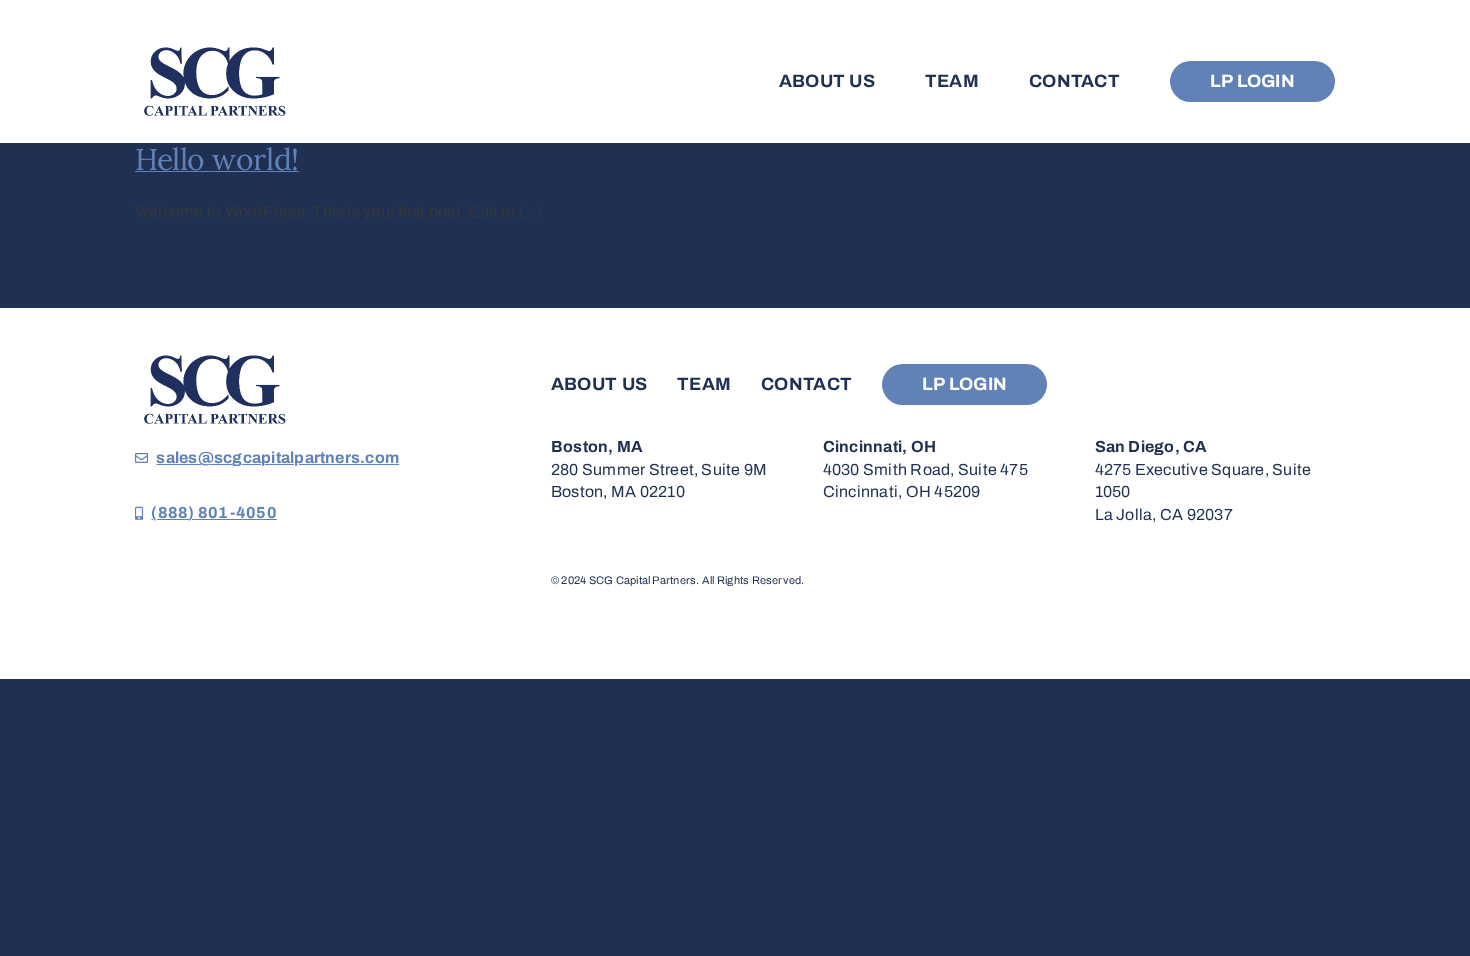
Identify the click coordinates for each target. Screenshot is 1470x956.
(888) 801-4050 (213, 512)
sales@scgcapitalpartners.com (277, 457)
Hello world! (217, 159)
